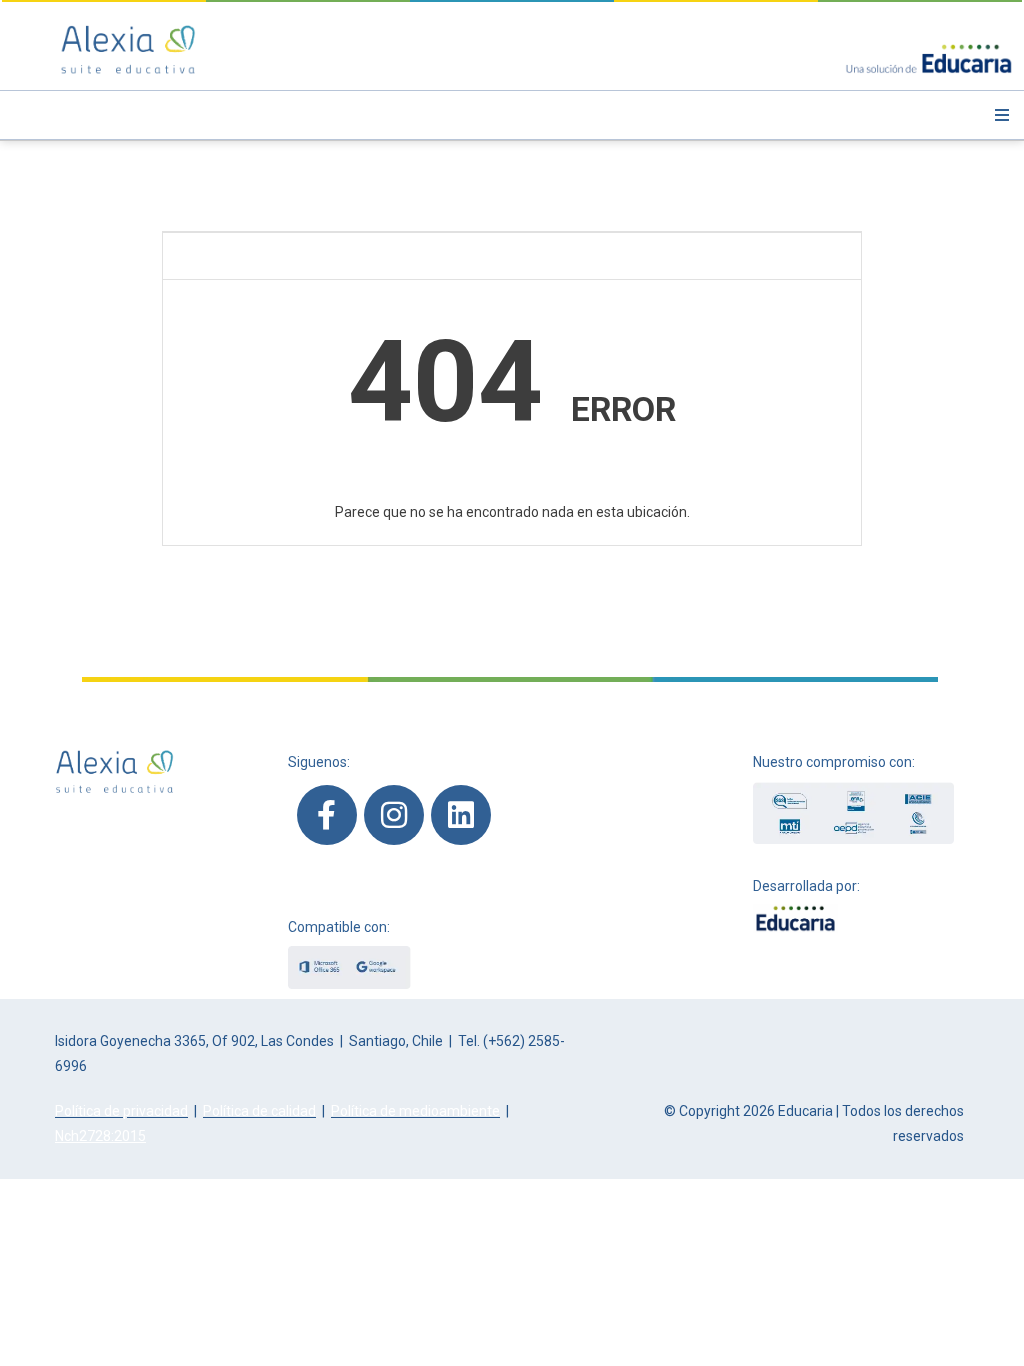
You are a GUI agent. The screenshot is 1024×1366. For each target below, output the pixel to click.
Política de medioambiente (415, 1111)
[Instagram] (394, 815)
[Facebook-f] (327, 815)
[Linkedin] (461, 815)
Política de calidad (259, 1111)
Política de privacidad (121, 1111)
